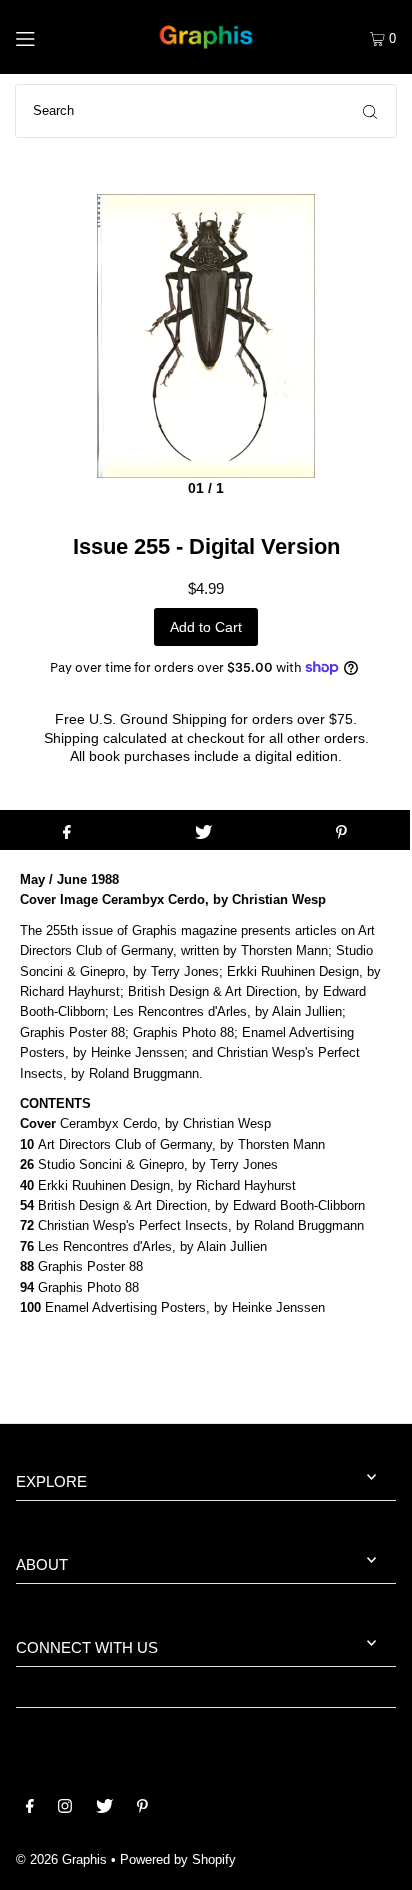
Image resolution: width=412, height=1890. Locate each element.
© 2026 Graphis (61, 1859)
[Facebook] (30, 1809)
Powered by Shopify (178, 1859)
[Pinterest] (142, 1809)
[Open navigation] (50, 37)
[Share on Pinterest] (341, 830)
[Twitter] (104, 1809)
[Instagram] (65, 1809)
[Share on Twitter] (203, 830)
